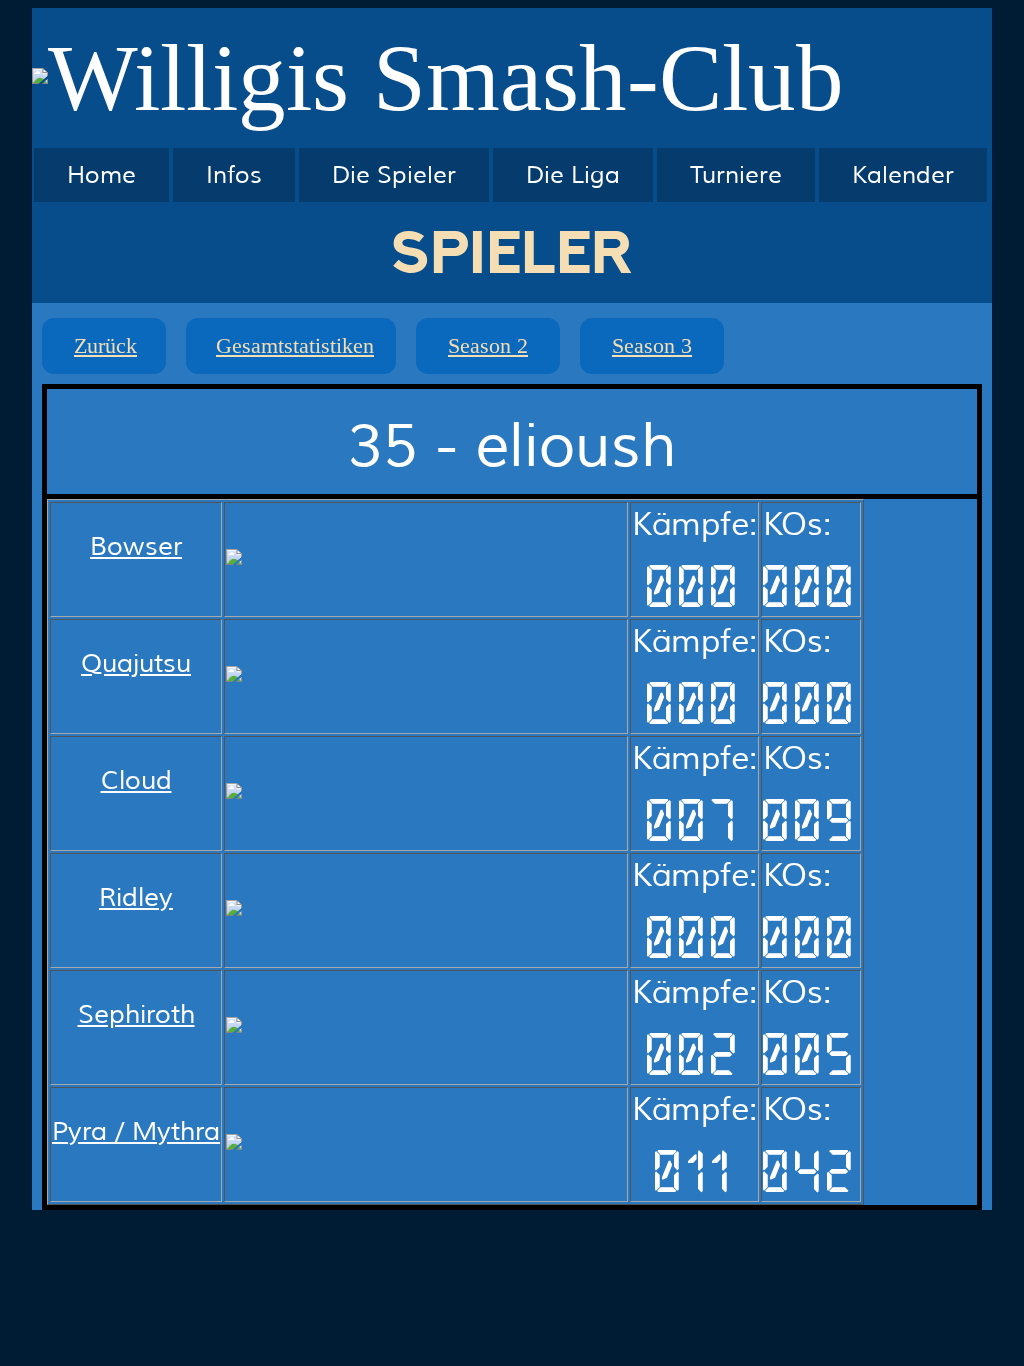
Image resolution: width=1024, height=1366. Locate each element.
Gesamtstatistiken (295, 345)
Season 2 (488, 345)
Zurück (105, 345)
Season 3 (652, 345)
